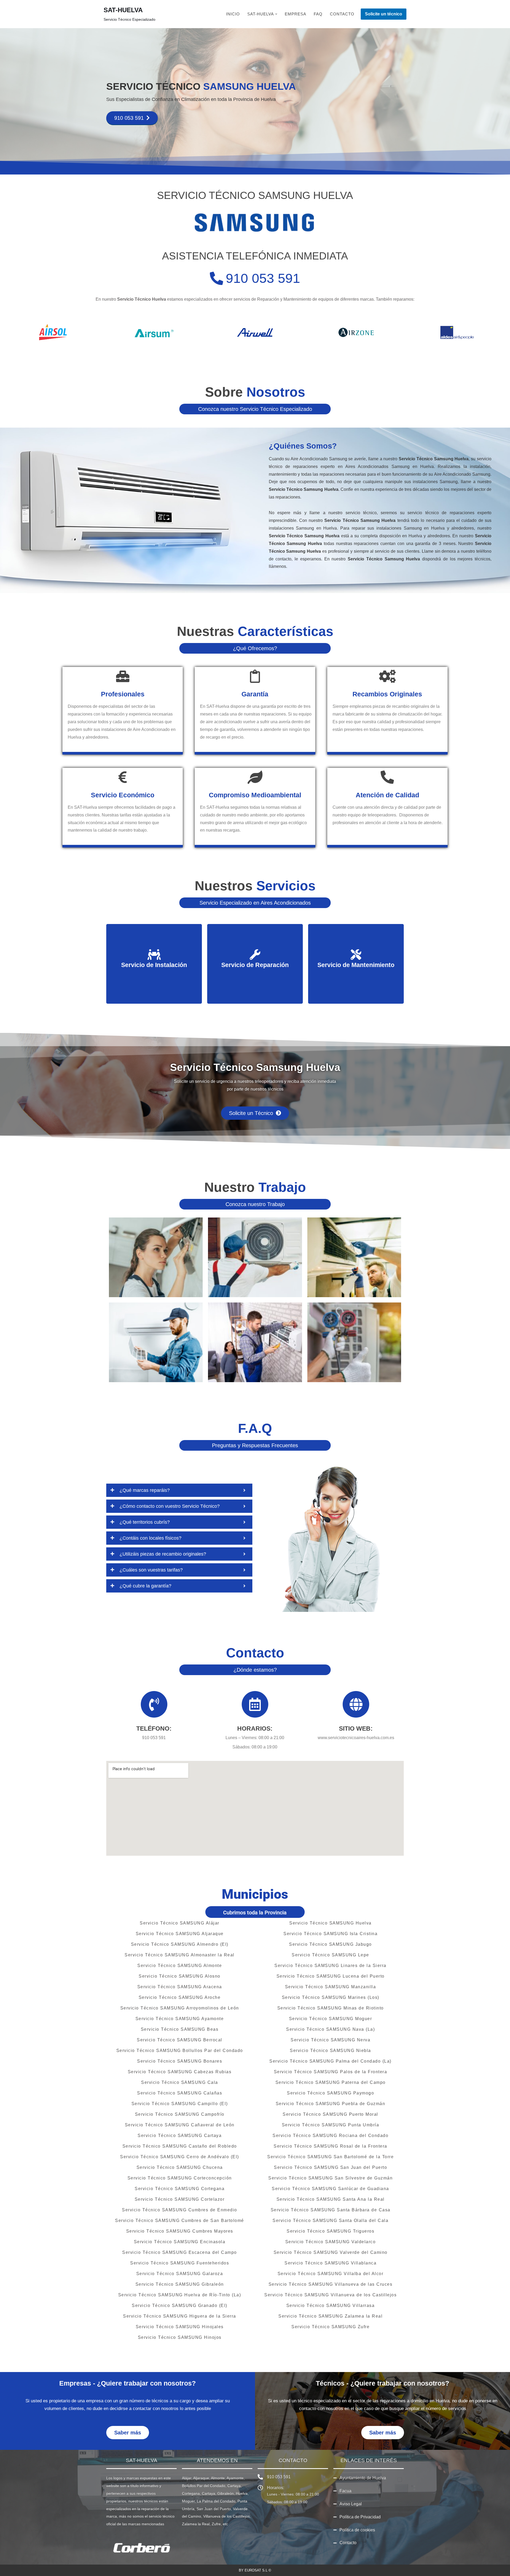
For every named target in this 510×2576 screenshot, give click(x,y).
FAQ (318, 14)
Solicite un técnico (384, 14)
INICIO (233, 14)
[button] (276, 14)
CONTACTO (342, 14)
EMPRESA (296, 14)
